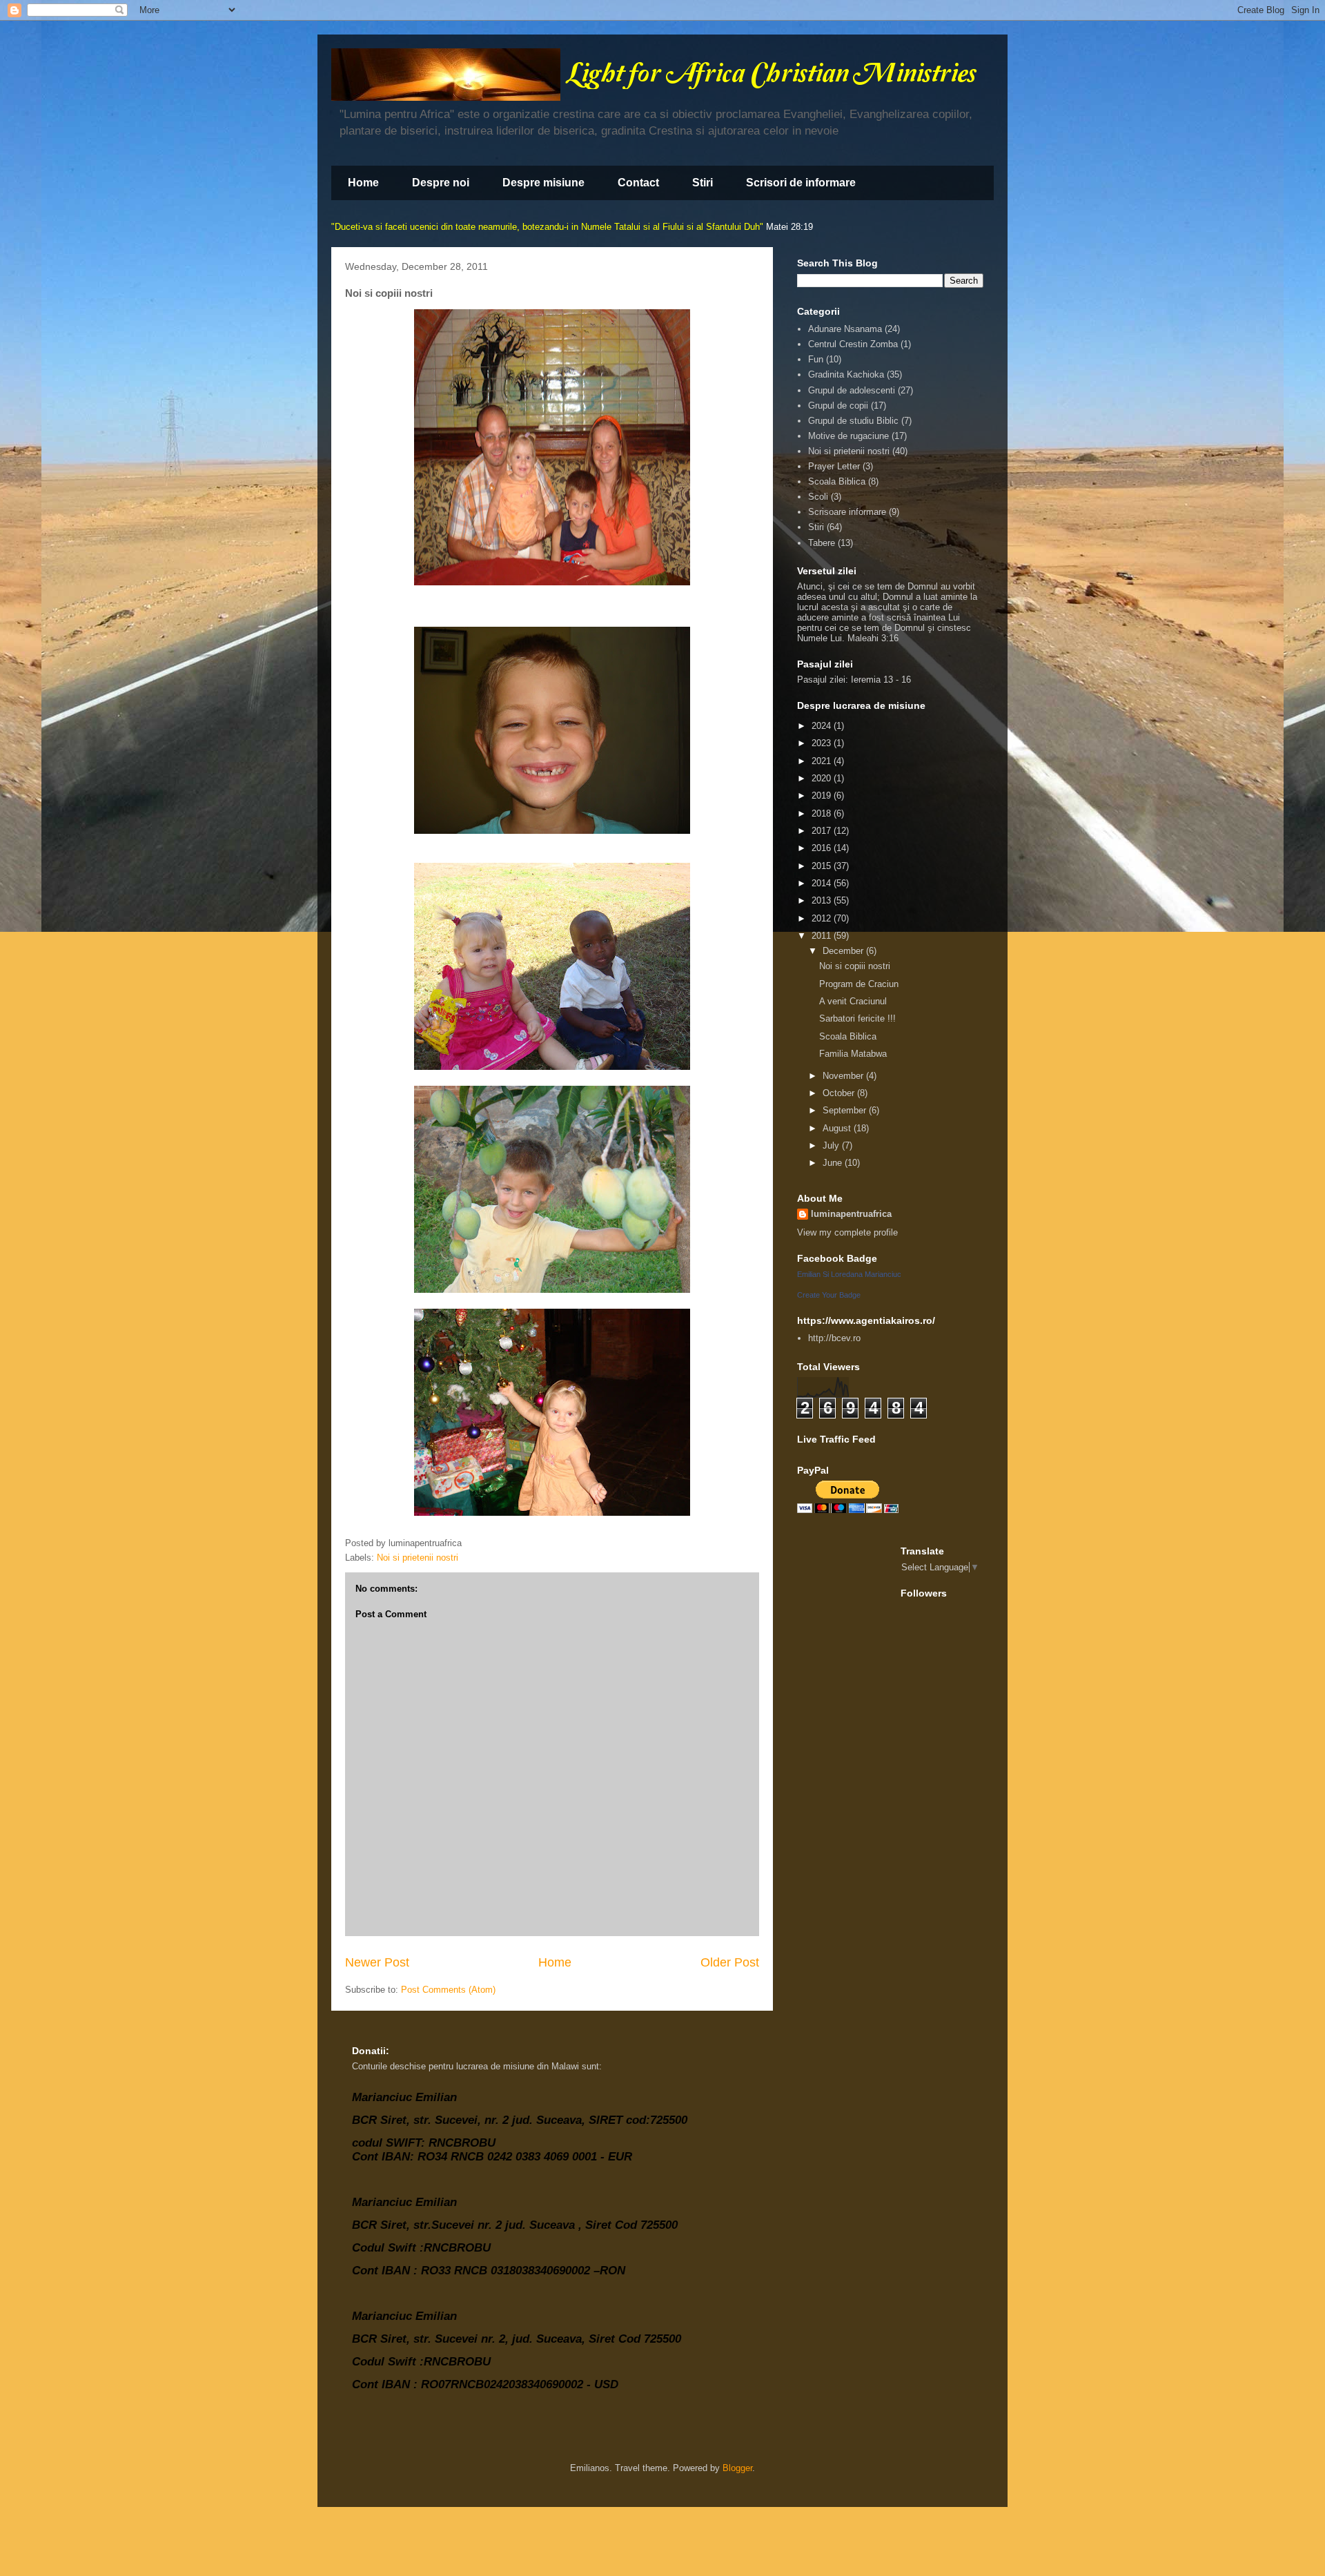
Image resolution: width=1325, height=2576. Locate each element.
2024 (823, 726)
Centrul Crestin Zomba (853, 344)
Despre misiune (543, 183)
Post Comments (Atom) (448, 1990)
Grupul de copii (838, 406)
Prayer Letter (834, 466)
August (838, 1128)
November (844, 1076)
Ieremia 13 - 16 (881, 680)
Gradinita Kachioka (846, 374)
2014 (823, 883)
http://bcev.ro (834, 1338)
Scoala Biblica (837, 481)
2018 (823, 813)
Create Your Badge (829, 1295)
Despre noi (441, 183)
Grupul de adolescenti (852, 390)
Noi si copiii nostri (855, 966)
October (840, 1093)
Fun (816, 359)
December (844, 951)
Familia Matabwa (853, 1054)
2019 (823, 796)
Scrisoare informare (847, 512)
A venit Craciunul (853, 1001)
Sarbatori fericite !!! (857, 1018)
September (846, 1110)
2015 (823, 866)
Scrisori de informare (801, 183)
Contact (638, 183)
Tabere (822, 543)
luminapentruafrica (851, 1214)
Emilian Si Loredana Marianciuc (849, 1274)
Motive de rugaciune (848, 436)
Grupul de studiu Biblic (853, 421)
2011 (823, 936)
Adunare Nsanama (845, 329)
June (834, 1163)
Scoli (818, 497)
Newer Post (377, 1962)
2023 (823, 743)
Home (363, 183)
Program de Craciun (859, 984)
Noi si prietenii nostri (418, 1558)
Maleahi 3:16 (873, 638)
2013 (823, 900)
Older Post (730, 1962)
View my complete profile (847, 1232)
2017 (823, 831)
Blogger (737, 2468)
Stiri (703, 183)
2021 (823, 761)
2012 (823, 918)
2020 (823, 778)
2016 (823, 848)
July (832, 1145)
